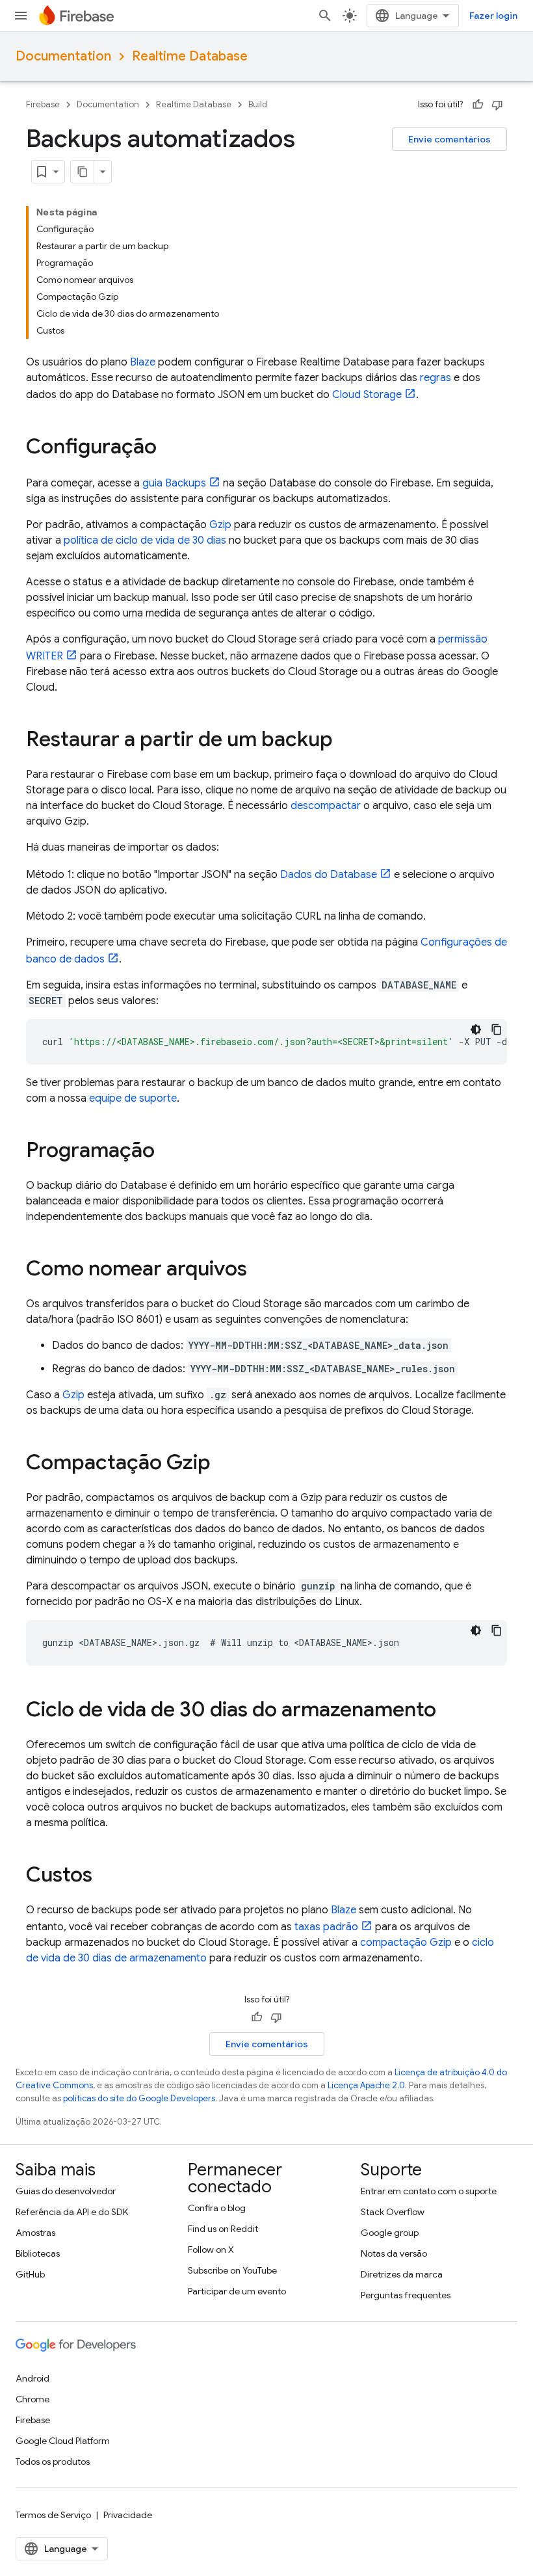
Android (32, 2378)
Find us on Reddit (223, 2229)
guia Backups (174, 483)
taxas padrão (326, 1927)
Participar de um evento (237, 2291)
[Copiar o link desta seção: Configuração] (170, 448)
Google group (390, 2233)
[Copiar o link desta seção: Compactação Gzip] (224, 1464)
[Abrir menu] (21, 16)
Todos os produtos (53, 2462)
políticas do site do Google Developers (139, 2098)
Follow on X (211, 2250)
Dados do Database (329, 875)
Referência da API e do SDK (72, 2212)
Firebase (43, 104)
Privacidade (128, 2515)
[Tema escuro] (476, 1029)
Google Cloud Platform (63, 2441)
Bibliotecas (38, 2253)
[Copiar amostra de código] (497, 1029)
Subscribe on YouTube (232, 2270)
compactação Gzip (406, 1943)
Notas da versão (394, 2253)
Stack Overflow (393, 2212)
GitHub (30, 2274)
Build (258, 104)
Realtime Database (190, 56)
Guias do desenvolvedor (66, 2191)
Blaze (143, 362)
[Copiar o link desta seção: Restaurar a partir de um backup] (346, 741)
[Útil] (478, 105)
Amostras (35, 2233)
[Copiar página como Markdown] (83, 172)
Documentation (63, 56)
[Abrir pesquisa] (325, 16)
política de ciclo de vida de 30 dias (145, 540)
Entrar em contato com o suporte (429, 2191)
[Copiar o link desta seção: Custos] (105, 1876)
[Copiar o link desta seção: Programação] (168, 1152)
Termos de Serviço (53, 2515)
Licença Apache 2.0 (366, 2085)
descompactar (326, 806)
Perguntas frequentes (406, 2295)
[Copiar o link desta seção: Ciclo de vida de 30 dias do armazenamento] (449, 1711)
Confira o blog (217, 2208)
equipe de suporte (133, 1098)
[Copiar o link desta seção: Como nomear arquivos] (260, 1270)
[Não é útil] (497, 105)
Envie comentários (449, 139)
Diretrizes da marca (402, 2274)
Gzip (220, 525)
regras (435, 378)
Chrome (32, 2399)
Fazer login (493, 16)
